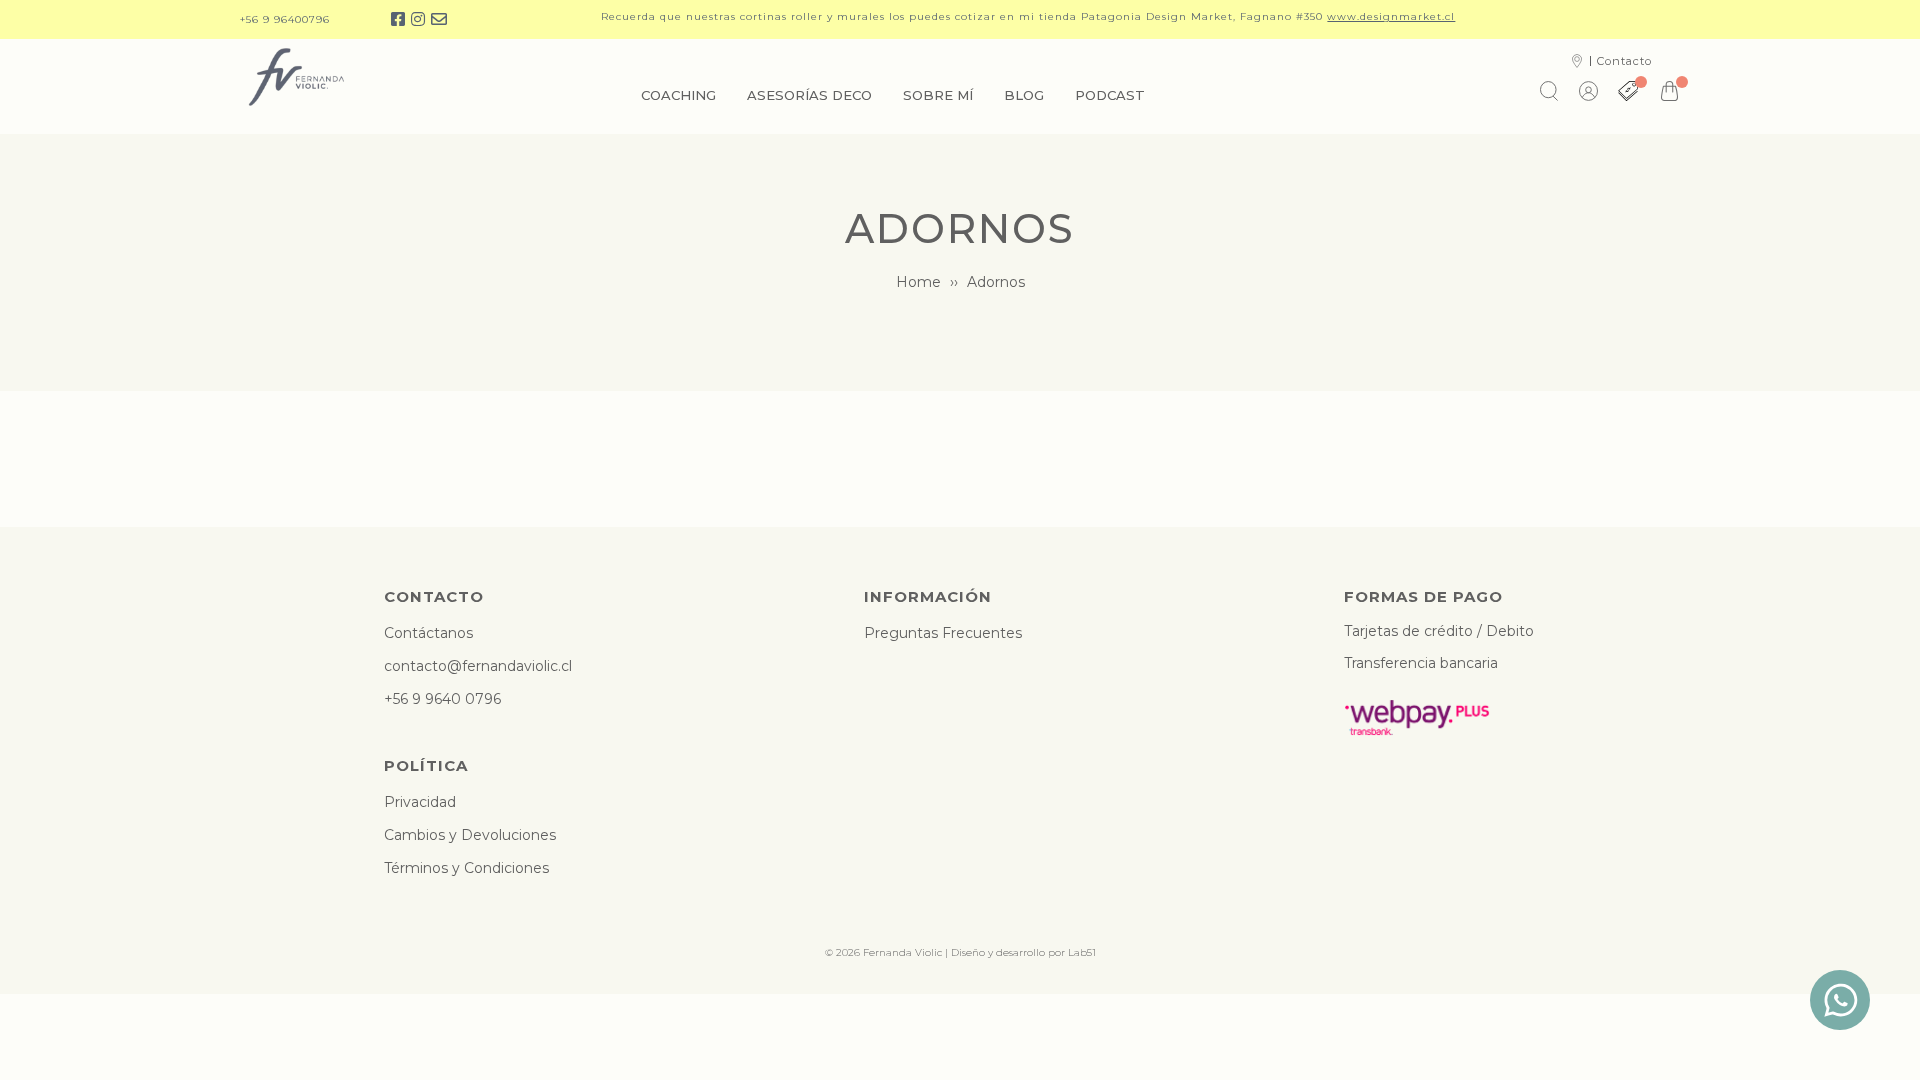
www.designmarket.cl (1391, 16)
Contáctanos (428, 633)
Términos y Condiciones (466, 868)
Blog (1024, 95)
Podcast (1110, 95)
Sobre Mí (938, 95)
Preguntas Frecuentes (943, 633)
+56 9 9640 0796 (442, 699)
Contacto (1624, 61)
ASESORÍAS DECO (809, 95)
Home (918, 282)
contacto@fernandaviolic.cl (478, 666)
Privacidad (420, 802)
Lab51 (1082, 952)
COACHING (678, 95)
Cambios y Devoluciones (470, 835)
